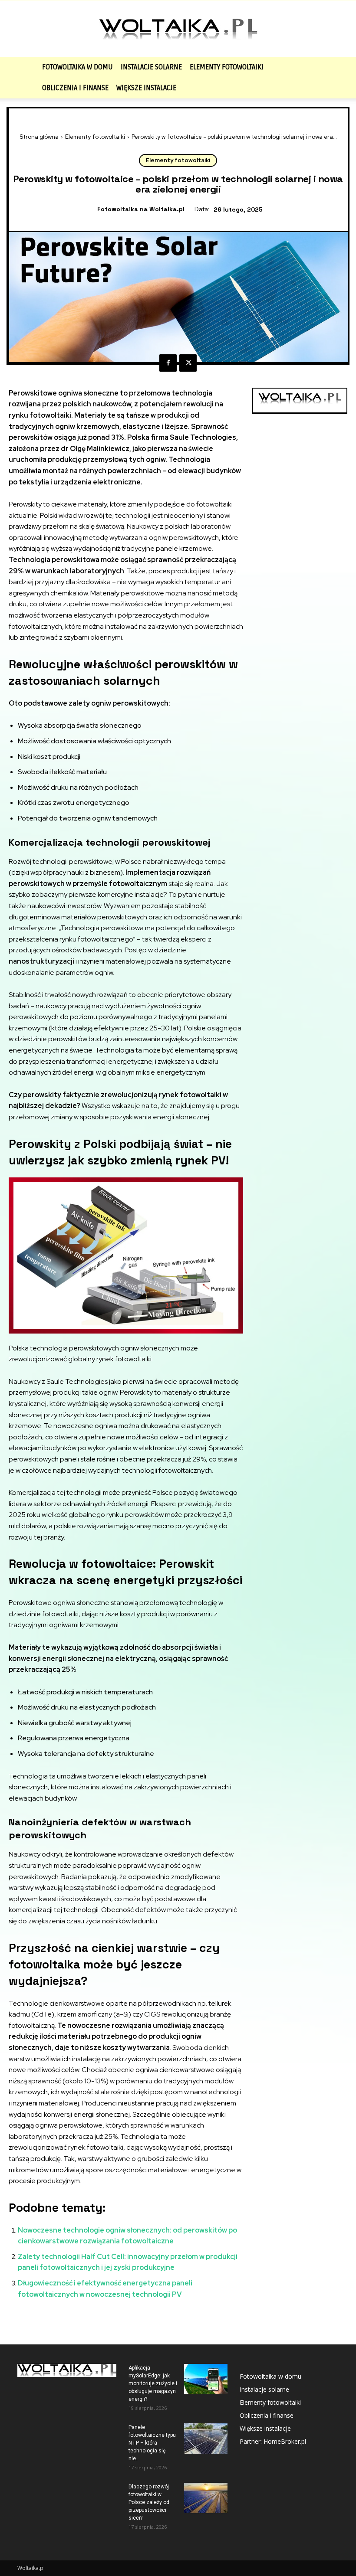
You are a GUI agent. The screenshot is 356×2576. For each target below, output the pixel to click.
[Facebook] (168, 363)
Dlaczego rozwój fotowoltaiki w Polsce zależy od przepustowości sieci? (149, 2502)
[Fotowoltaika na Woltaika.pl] (178, 29)
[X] (188, 363)
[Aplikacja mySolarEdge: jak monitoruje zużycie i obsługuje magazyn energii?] (206, 2379)
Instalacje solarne (151, 67)
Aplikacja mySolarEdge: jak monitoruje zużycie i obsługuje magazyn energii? (153, 2383)
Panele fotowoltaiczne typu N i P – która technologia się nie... (152, 2443)
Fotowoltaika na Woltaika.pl (141, 209)
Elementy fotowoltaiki (227, 67)
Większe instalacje (146, 88)
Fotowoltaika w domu (77, 67)
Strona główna (39, 137)
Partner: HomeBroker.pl (273, 2441)
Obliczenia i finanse (75, 88)
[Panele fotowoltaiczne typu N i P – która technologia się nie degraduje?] (206, 2439)
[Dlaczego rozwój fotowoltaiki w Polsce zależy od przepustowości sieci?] (206, 2498)
